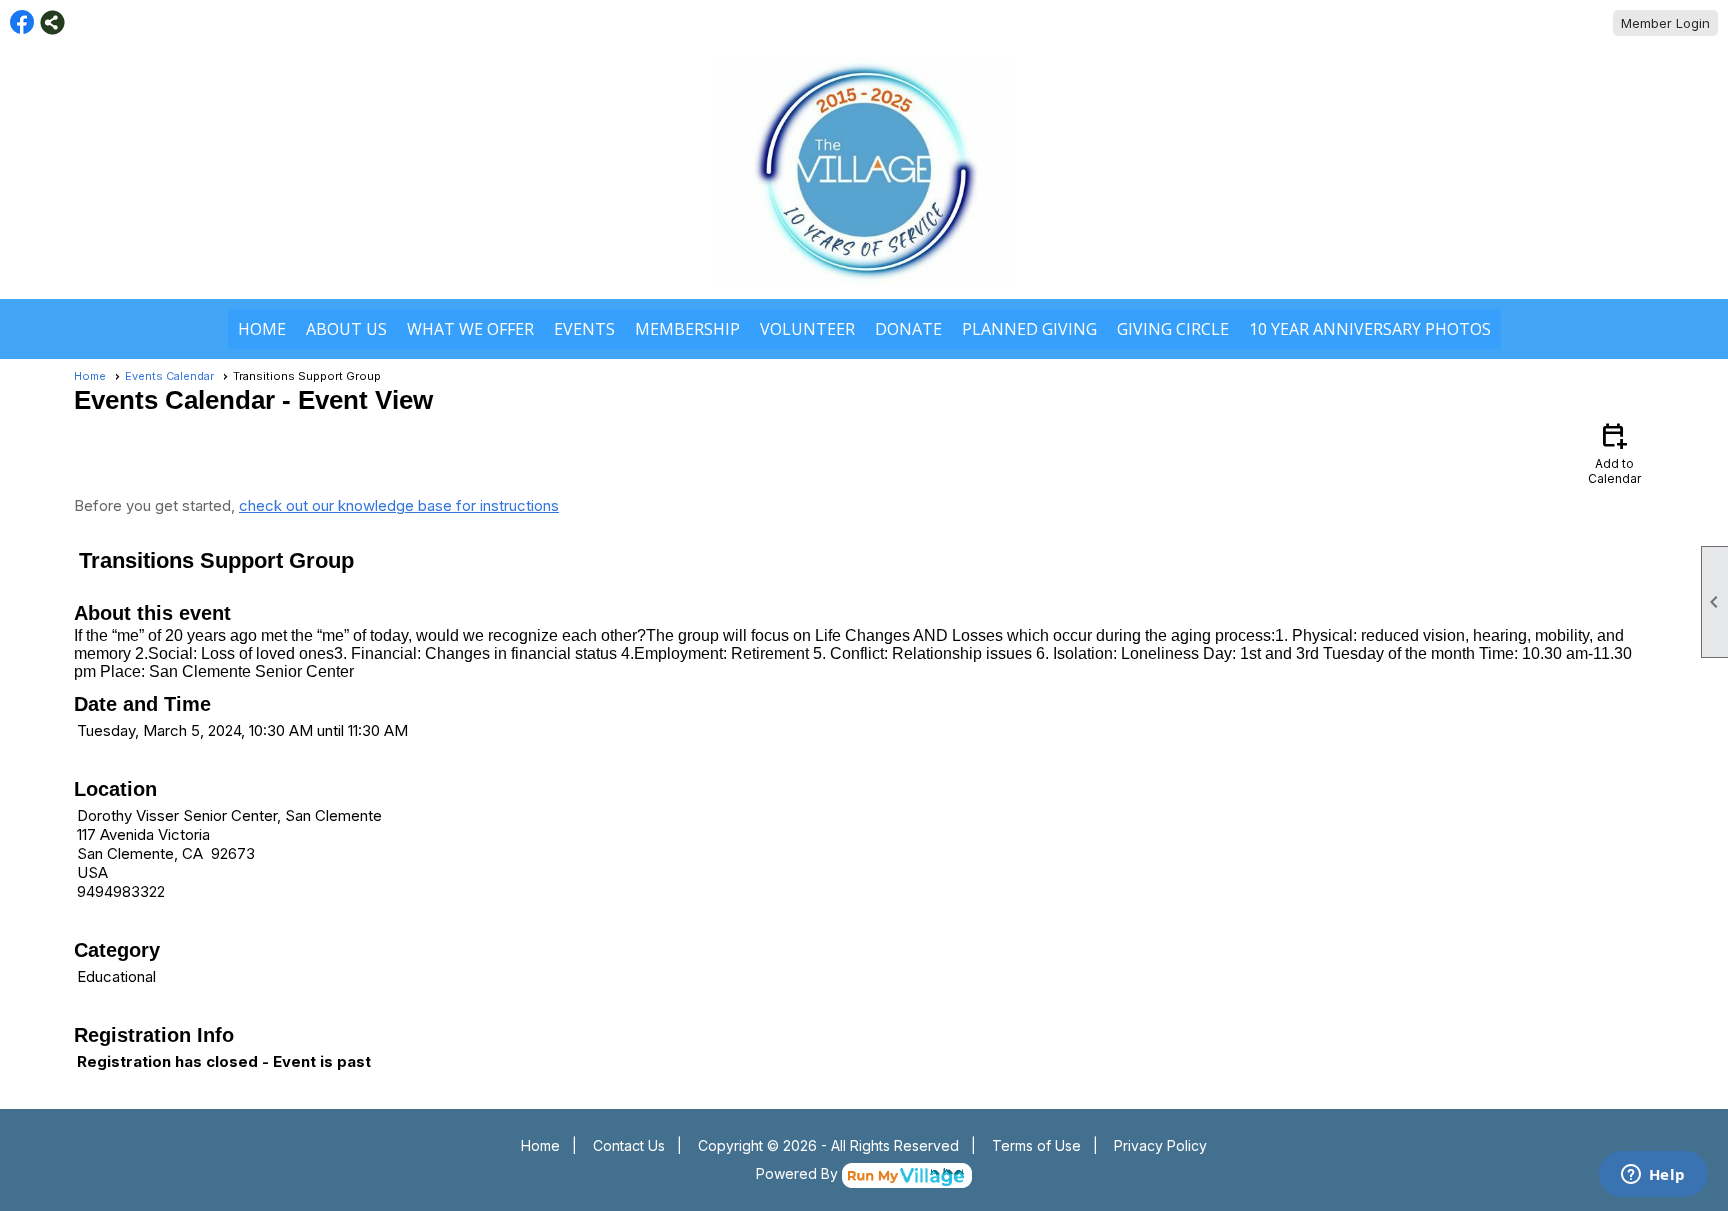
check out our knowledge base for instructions (399, 505)
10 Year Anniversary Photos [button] (1370, 329)
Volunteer (807, 329)
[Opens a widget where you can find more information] (1653, 1176)
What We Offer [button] (470, 329)
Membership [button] (687, 329)
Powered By (799, 1173)
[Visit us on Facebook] (22, 22)
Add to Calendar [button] (1614, 452)
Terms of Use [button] (1036, 1145)
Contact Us (629, 1145)
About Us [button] (346, 329)
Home (262, 329)
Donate (908, 329)
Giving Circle (1173, 329)
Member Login (1665, 23)
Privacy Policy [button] (1160, 1145)
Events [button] (584, 329)
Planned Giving (1029, 329)
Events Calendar (169, 376)
